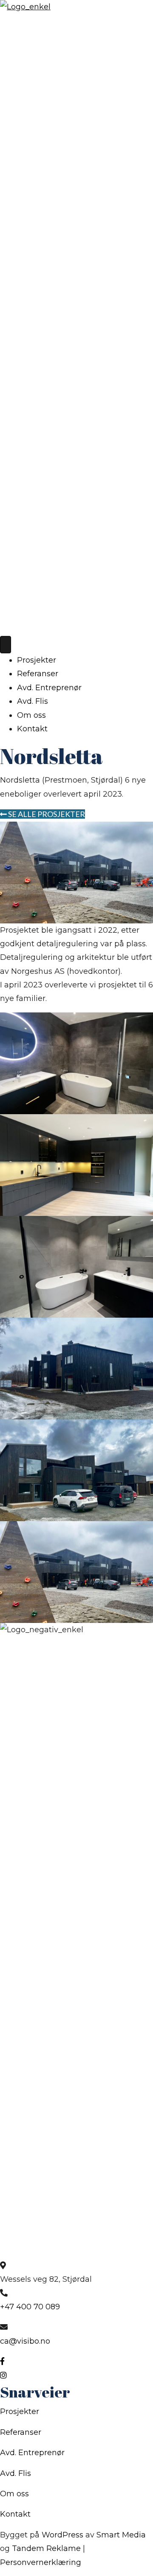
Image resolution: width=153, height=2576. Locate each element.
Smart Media (121, 2535)
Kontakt (32, 729)
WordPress (62, 2535)
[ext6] (76, 1368)
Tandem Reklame (46, 2548)
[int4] (76, 1165)
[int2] (76, 1266)
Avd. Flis (33, 701)
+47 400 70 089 (30, 2307)
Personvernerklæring (41, 2562)
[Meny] (6, 645)
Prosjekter (37, 660)
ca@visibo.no (25, 2341)
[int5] (76, 1063)
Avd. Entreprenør (49, 688)
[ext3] (76, 1572)
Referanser (38, 674)
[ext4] (76, 1470)
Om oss (31, 715)
